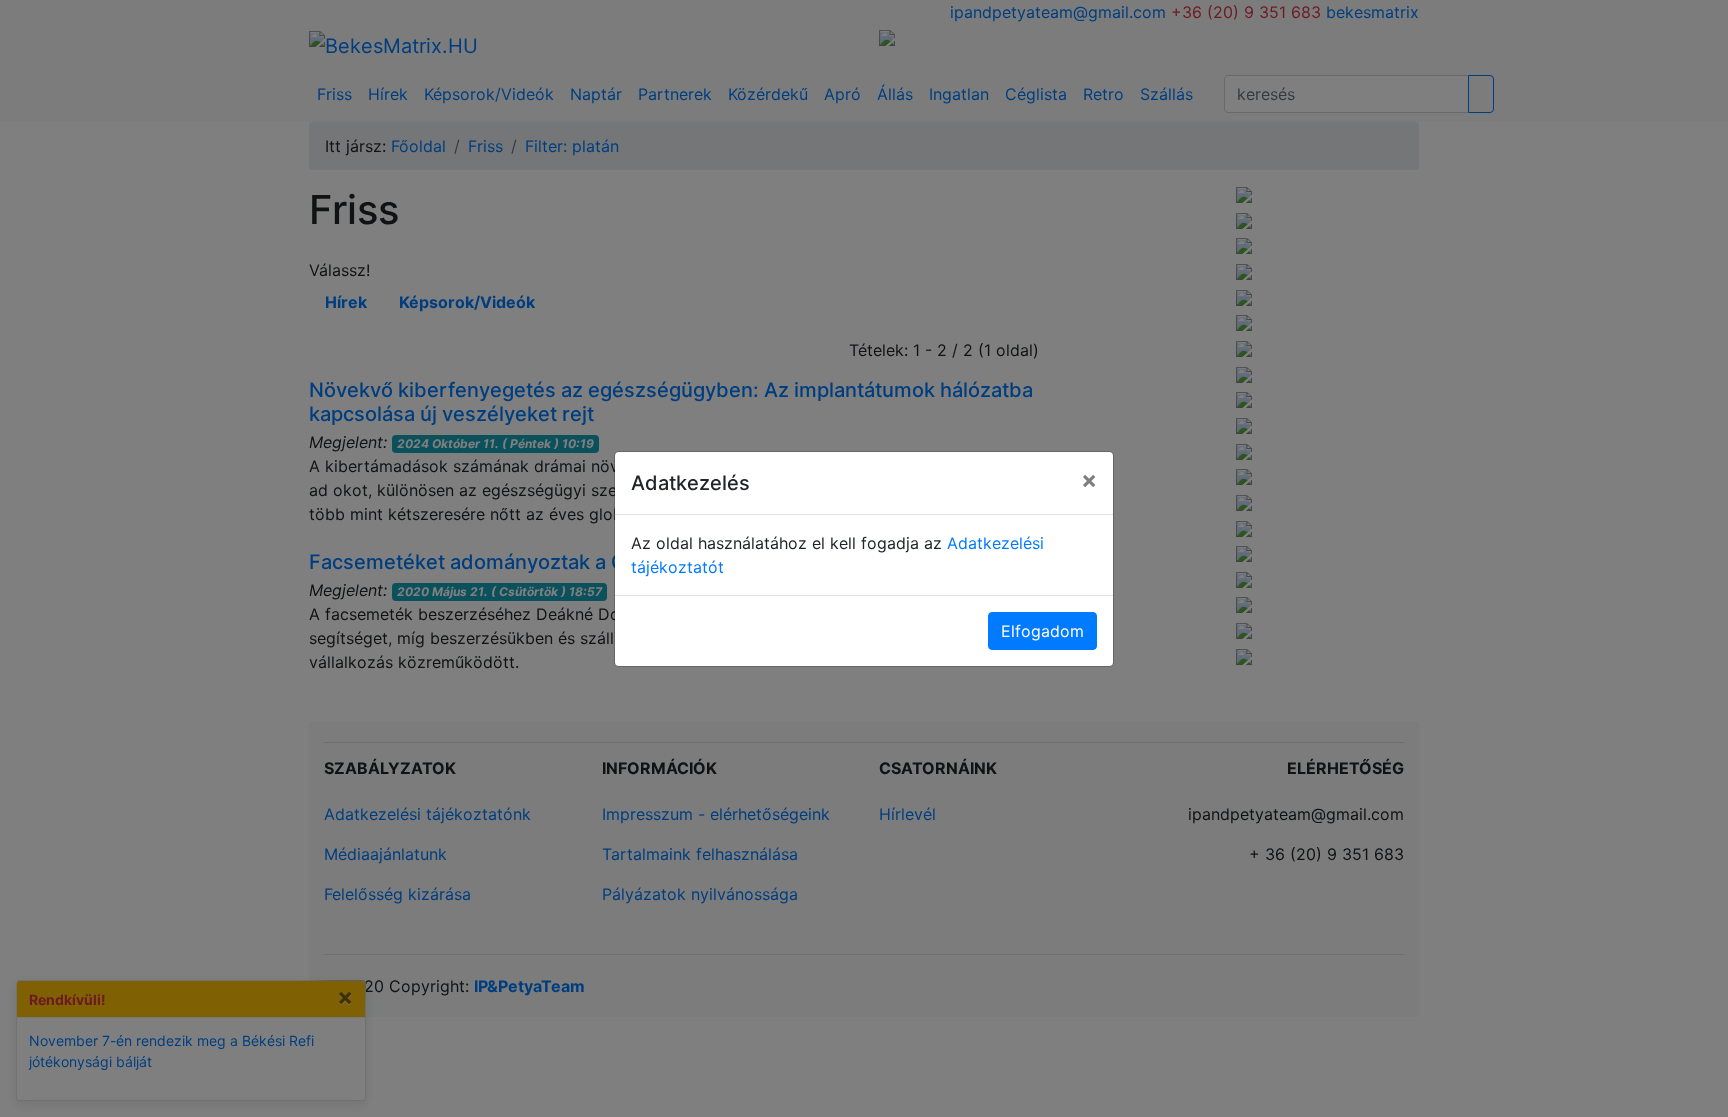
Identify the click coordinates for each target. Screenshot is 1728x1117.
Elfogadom (1042, 631)
